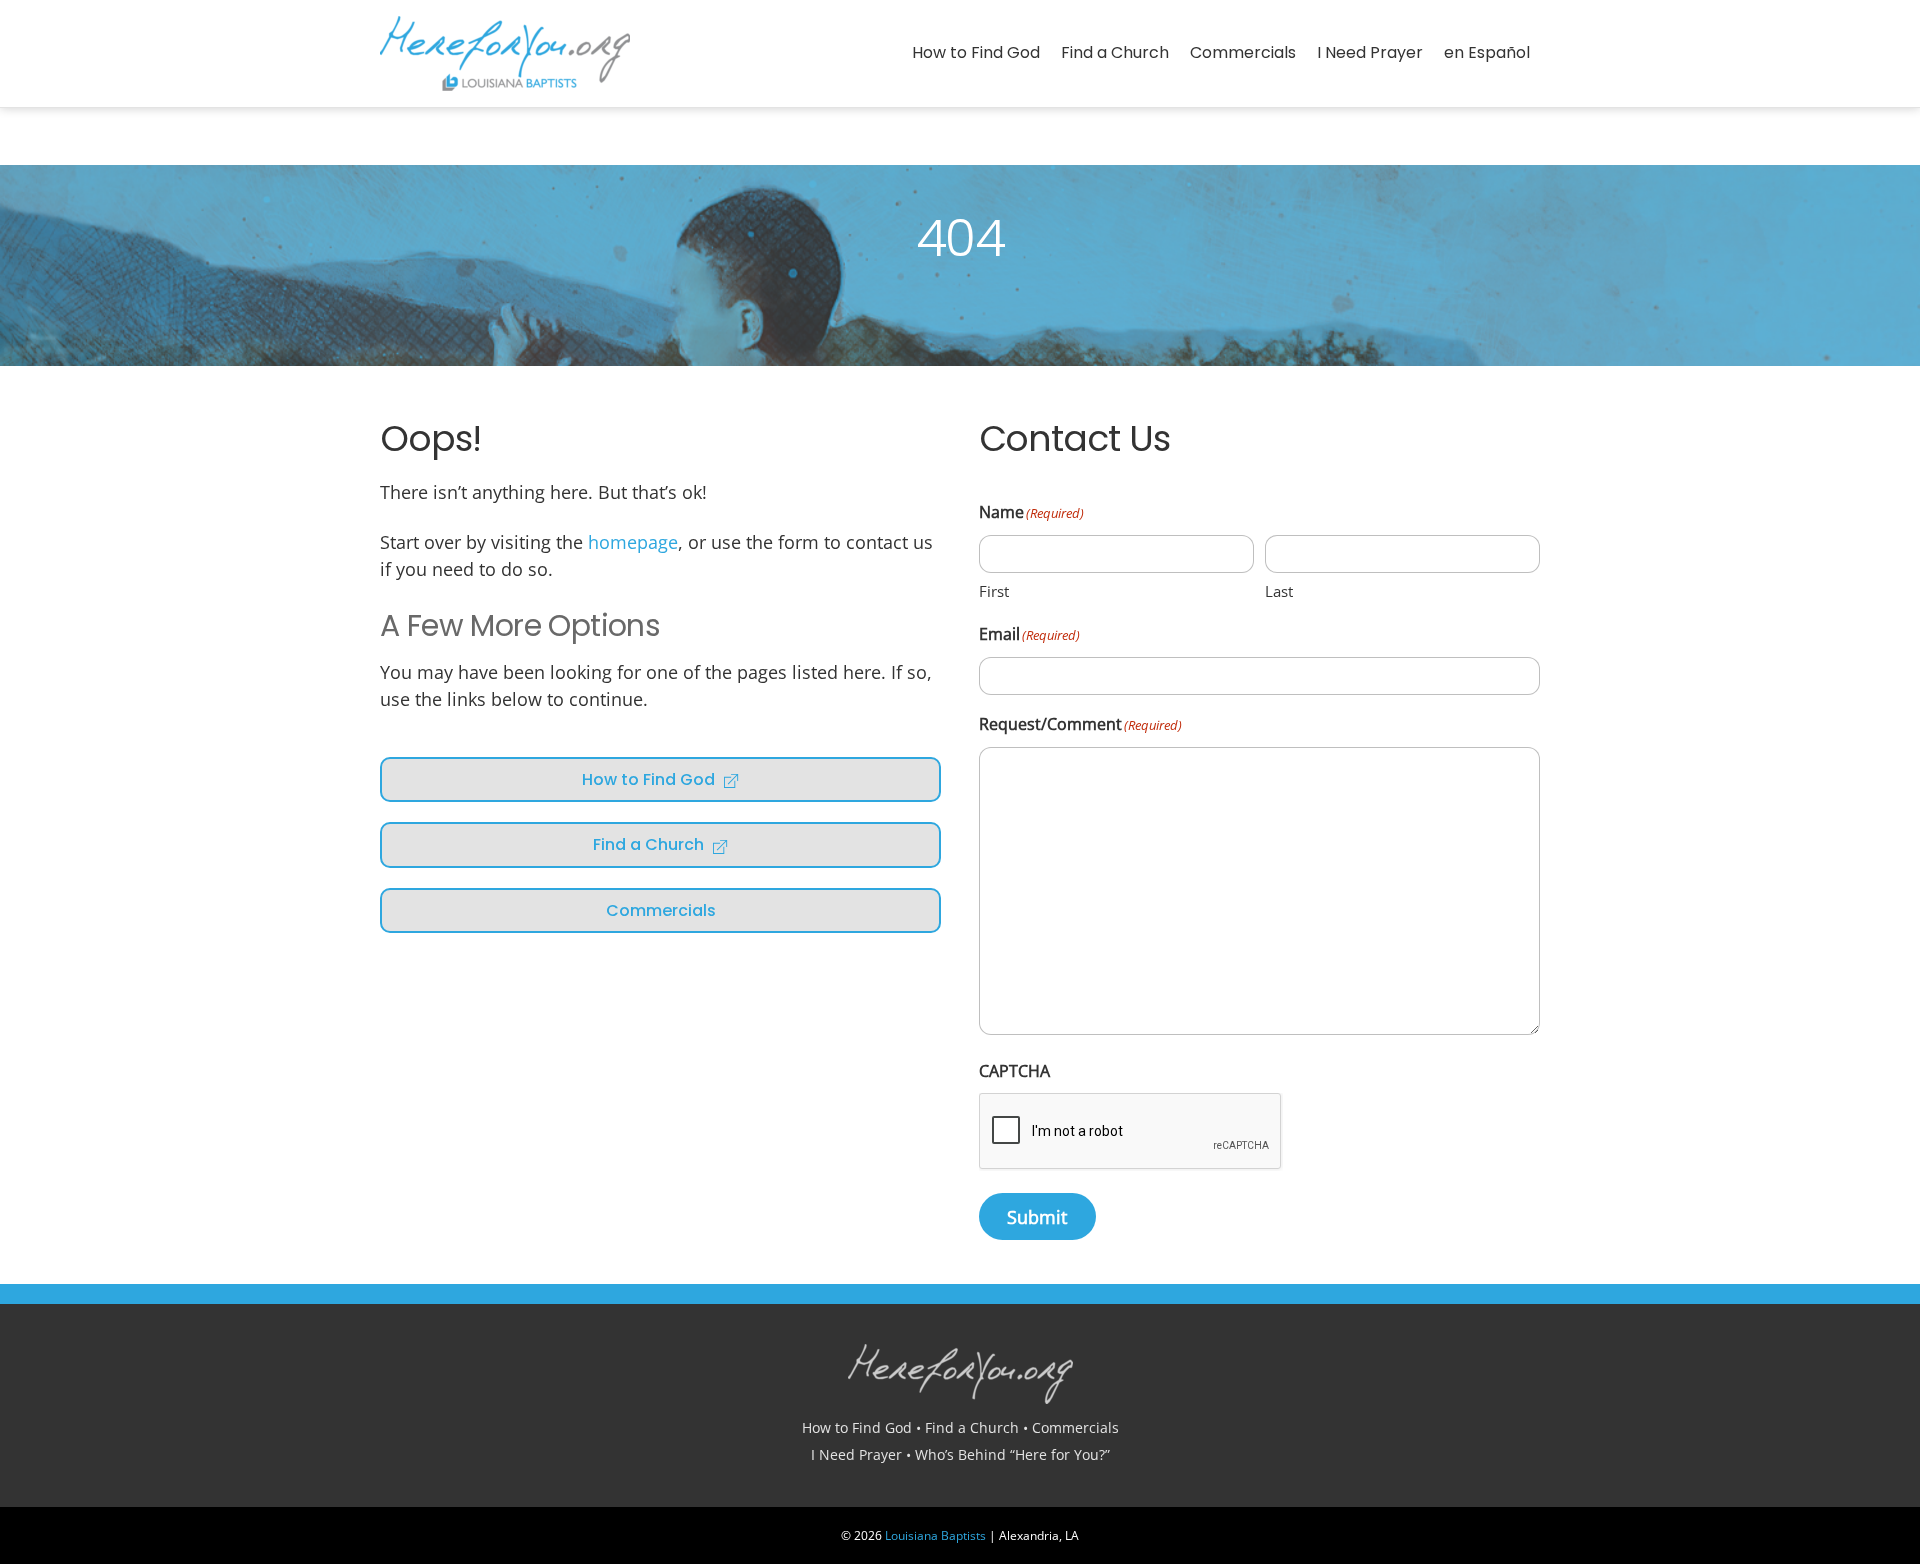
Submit (1037, 1217)
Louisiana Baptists (935, 1535)
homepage (633, 542)
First (994, 591)
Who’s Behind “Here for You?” (1012, 1454)
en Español (1487, 52)
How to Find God (976, 52)
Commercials (1243, 52)
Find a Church (1115, 52)
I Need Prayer (1370, 52)
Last (1279, 591)
